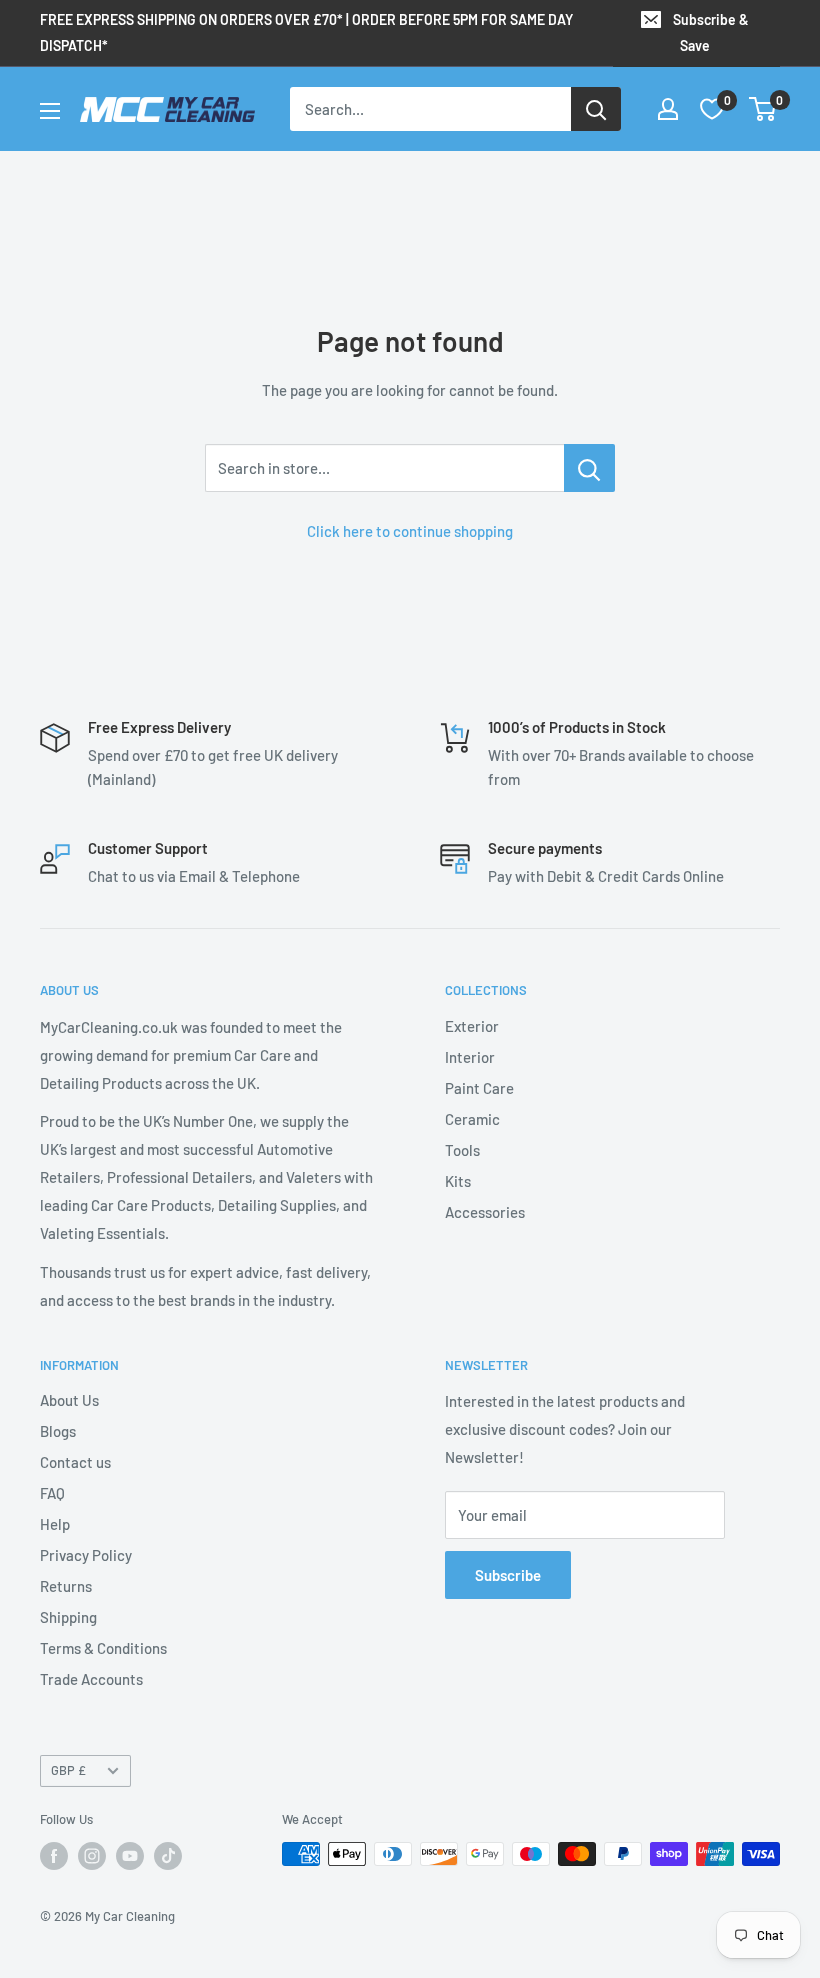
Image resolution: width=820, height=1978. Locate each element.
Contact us (75, 1462)
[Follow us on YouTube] (130, 1856)
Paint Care (479, 1088)
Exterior (472, 1026)
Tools (462, 1150)
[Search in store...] (589, 468)
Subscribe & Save (711, 32)
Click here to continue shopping (410, 531)
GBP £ (68, 1770)
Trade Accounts (91, 1679)
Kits (458, 1181)
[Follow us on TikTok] (168, 1856)
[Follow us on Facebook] (54, 1856)
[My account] (668, 109)
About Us (69, 1400)
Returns (66, 1586)
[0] (763, 109)
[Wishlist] (712, 109)
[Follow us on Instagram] (92, 1856)
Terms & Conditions (103, 1648)
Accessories (485, 1212)
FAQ (52, 1493)
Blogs (58, 1431)
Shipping (68, 1617)
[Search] (596, 109)
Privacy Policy (86, 1555)
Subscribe (508, 1575)
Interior (470, 1057)
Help (55, 1524)
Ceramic (472, 1119)
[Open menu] (50, 111)
